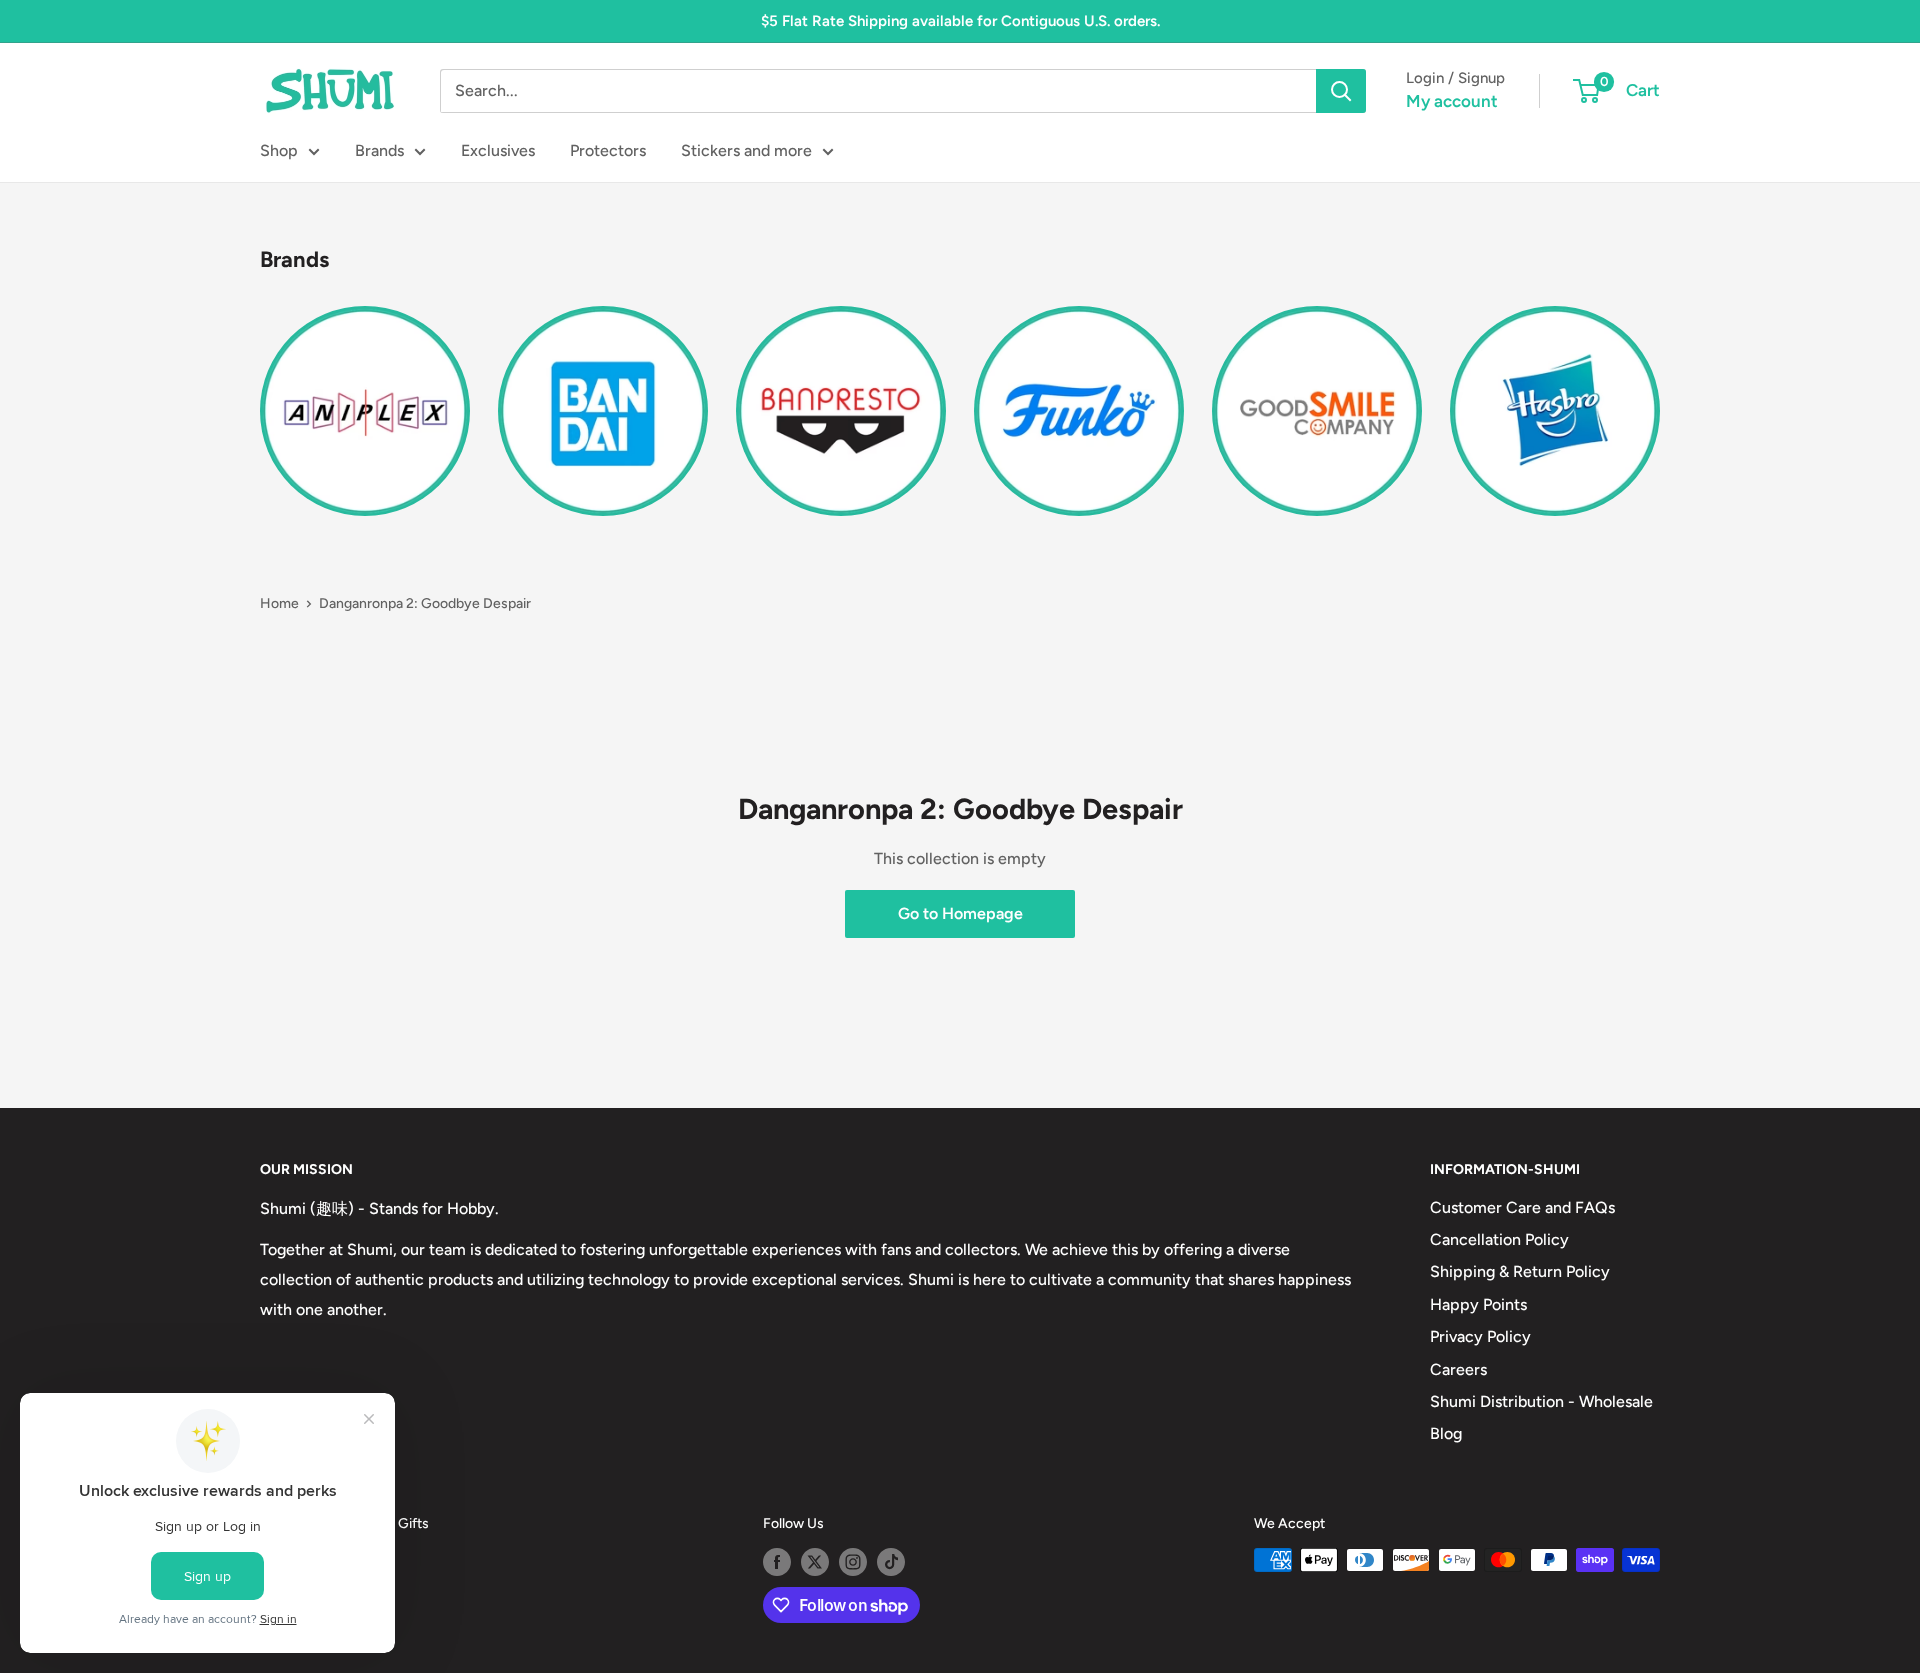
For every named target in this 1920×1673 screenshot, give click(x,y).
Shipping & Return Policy (1520, 1271)
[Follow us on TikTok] (891, 1562)
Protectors (608, 150)
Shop (279, 150)
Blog (1446, 1433)
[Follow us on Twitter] (815, 1562)
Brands (379, 150)
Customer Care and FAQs (1522, 1207)
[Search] (1341, 91)
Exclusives (498, 150)
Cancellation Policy (1499, 1239)
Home (279, 603)
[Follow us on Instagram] (853, 1562)
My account (1452, 101)
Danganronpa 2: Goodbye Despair (425, 603)
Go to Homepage (960, 913)
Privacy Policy (1480, 1336)
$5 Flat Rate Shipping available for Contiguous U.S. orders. (960, 21)
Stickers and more (746, 150)
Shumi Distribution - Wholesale (1541, 1401)
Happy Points (1478, 1304)
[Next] (1659, 398)
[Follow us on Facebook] (777, 1562)
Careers (1458, 1369)
